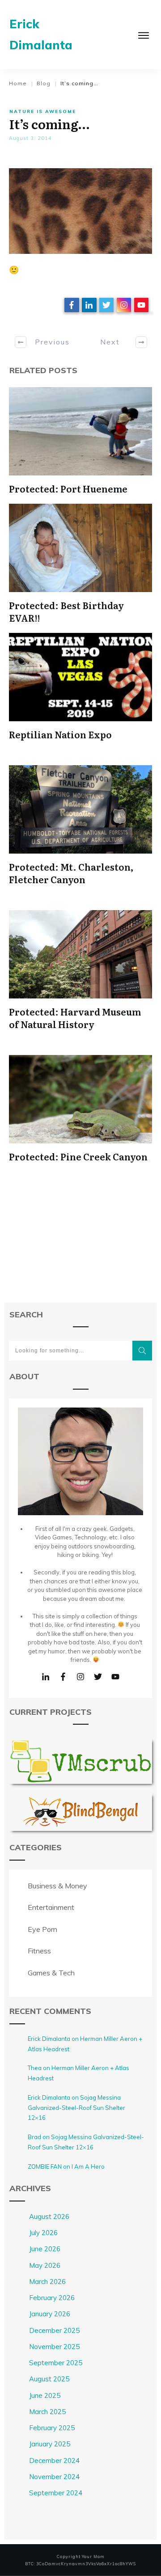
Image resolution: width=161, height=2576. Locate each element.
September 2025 (56, 2363)
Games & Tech (51, 1973)
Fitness (39, 1951)
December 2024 (54, 2460)
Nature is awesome (43, 111)
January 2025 (50, 2444)
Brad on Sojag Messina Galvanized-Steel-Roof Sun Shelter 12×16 (86, 2142)
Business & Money (57, 1886)
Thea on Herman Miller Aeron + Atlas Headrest (78, 2073)
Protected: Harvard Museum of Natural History (75, 1018)
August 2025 (49, 2379)
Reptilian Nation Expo (60, 734)
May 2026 (45, 2265)
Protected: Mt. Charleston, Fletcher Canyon (71, 873)
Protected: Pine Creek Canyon (78, 1156)
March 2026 (47, 2282)
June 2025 (45, 2395)
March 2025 (47, 2412)
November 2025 (54, 2347)
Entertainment (51, 1907)
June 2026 (45, 2249)
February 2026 (52, 2298)
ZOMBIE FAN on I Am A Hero (66, 2166)
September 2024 (56, 2493)
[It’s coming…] (80, 211)
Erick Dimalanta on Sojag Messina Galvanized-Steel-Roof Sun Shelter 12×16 (76, 2108)
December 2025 (54, 2330)
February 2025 (52, 2428)
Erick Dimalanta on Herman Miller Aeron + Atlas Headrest (85, 2044)
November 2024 (54, 2477)
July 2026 (43, 2233)
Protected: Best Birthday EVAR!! (66, 611)
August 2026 (49, 2216)
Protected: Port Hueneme (68, 488)
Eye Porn (42, 1929)
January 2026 (50, 2314)
